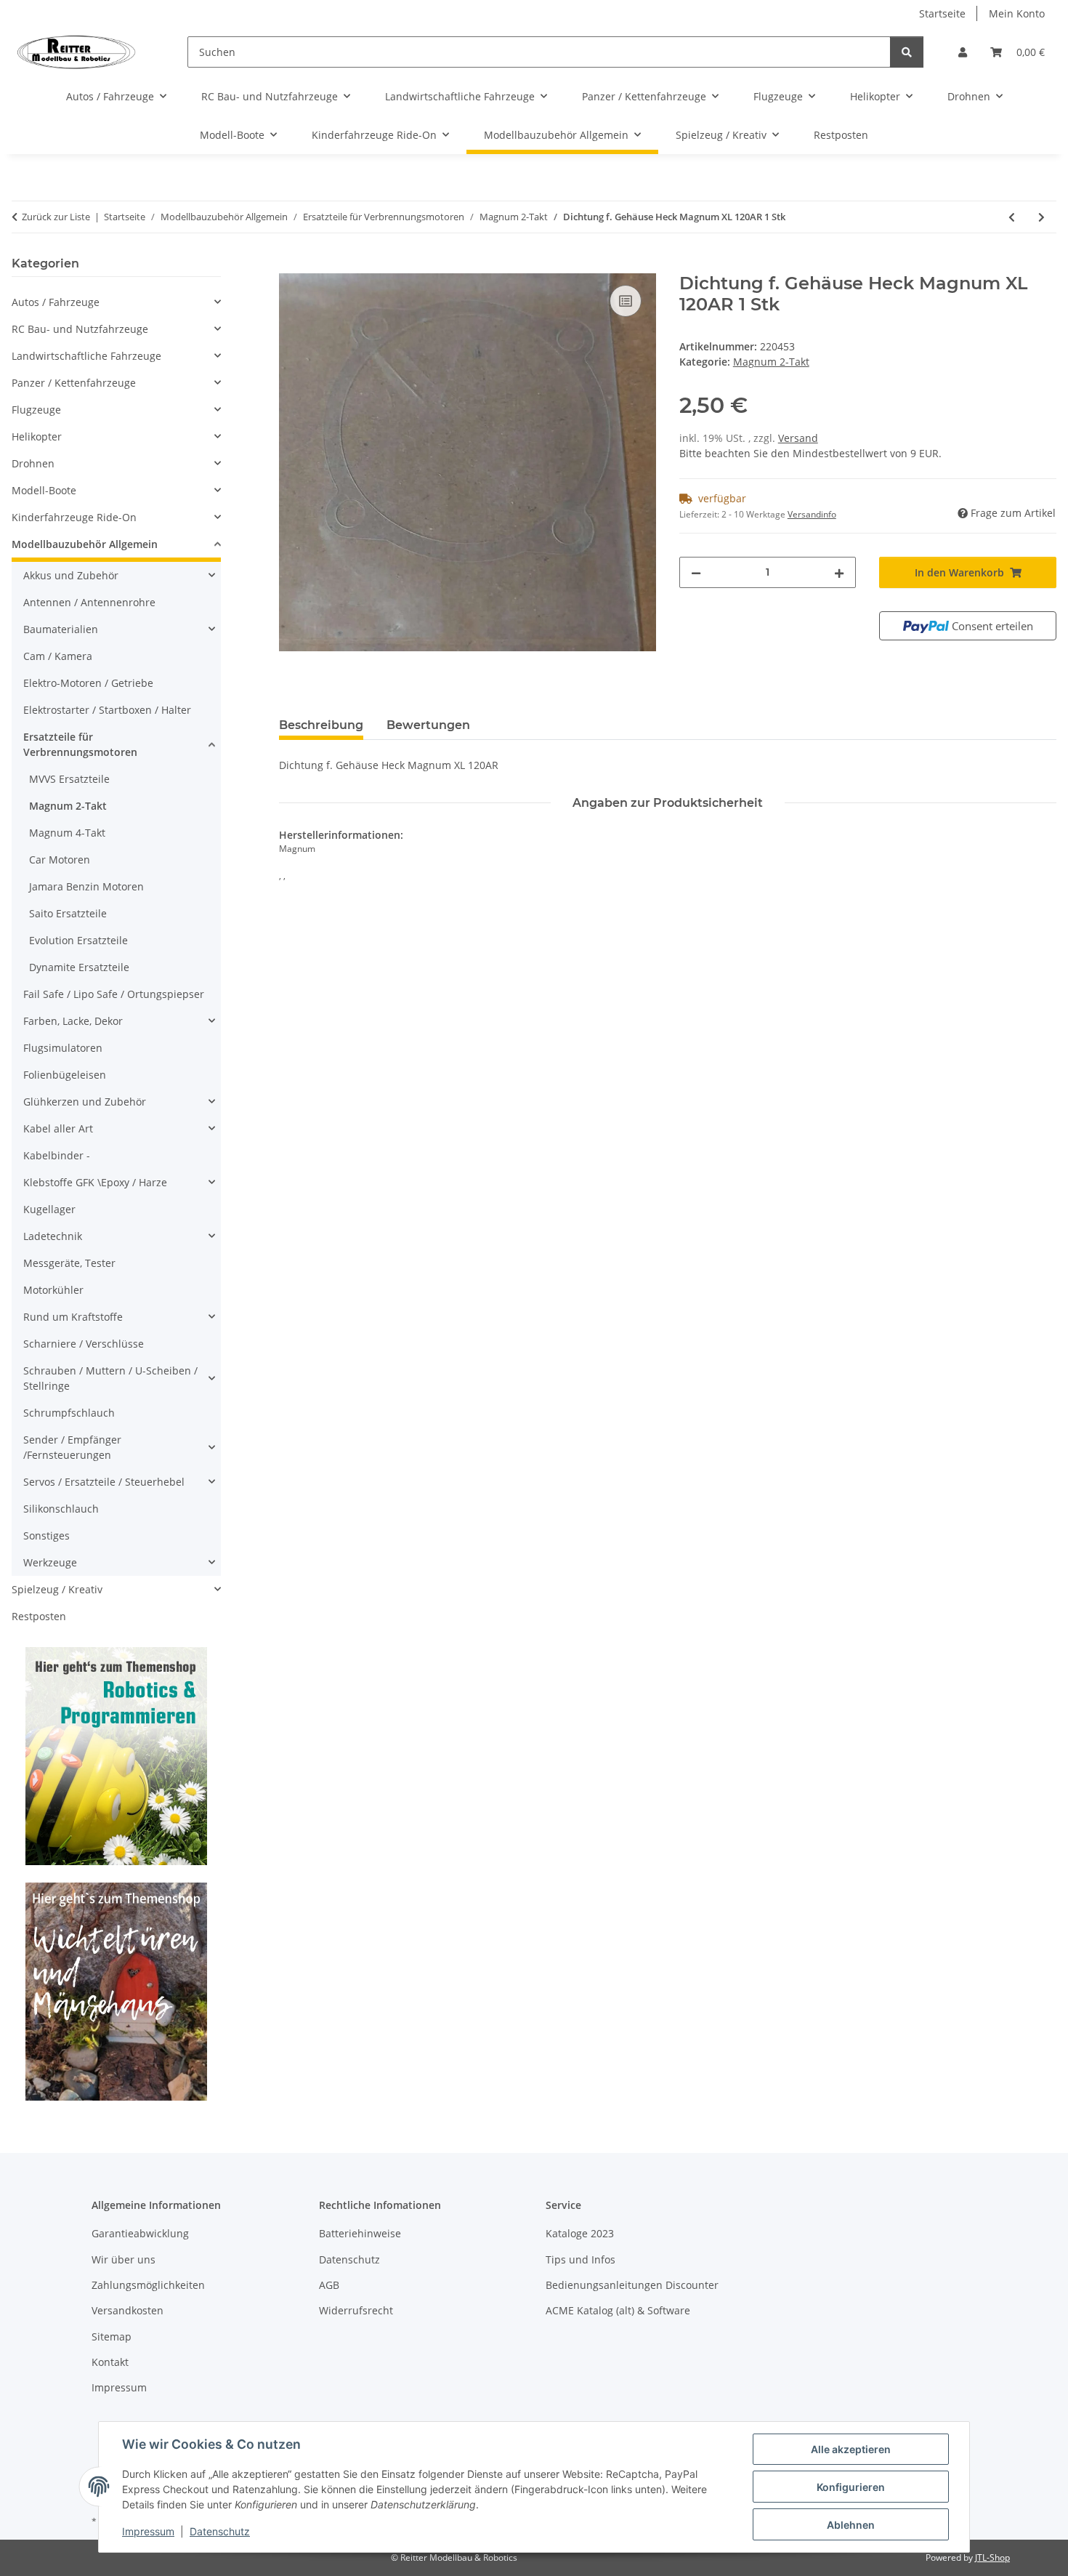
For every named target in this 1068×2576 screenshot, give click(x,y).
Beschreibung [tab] (321, 725)
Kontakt (110, 2362)
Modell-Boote (44, 490)
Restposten (39, 1616)
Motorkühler (53, 1290)
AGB (329, 2285)
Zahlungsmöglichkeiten (148, 2285)
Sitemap (112, 2336)
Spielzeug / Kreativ (57, 1589)
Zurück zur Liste (56, 217)
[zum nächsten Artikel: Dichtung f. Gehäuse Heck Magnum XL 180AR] (1041, 217)
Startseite (942, 13)
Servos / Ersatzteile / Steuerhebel (104, 1482)
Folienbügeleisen (65, 1075)
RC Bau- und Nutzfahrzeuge (80, 329)
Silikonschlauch (61, 1509)
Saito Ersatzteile (68, 913)
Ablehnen (851, 2525)
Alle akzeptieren (851, 2449)
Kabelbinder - (57, 1155)
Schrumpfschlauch (69, 1413)
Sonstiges (46, 1535)
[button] (963, 52)
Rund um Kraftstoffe (73, 1317)
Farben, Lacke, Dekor (73, 1021)
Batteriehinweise (360, 2233)
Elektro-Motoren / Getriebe (88, 683)
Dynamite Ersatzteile (79, 967)
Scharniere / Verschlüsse (84, 1344)
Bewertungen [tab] (428, 725)
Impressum (148, 2531)
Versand (798, 438)
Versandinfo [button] (812, 514)
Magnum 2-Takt (771, 362)
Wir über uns (124, 2259)
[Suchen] (907, 52)
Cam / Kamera (58, 656)
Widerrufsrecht (356, 2310)
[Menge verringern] (696, 572)
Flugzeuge (36, 410)
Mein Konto (1017, 13)
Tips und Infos (580, 2259)
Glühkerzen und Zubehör (85, 1102)
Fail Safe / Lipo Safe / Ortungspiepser (114, 994)
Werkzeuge (50, 1562)
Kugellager (49, 1209)
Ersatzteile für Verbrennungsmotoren (80, 744)
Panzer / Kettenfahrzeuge (74, 383)
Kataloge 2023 (580, 2233)
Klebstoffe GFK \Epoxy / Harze (95, 1182)
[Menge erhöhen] (839, 572)
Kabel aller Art (58, 1128)
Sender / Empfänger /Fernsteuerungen (72, 1447)
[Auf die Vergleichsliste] (626, 301)
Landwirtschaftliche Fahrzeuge (86, 356)
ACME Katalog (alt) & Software (618, 2310)
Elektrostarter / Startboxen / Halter (107, 710)
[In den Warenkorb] (291, 265)
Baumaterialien (61, 629)
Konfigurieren (851, 2487)
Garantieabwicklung (140, 2233)
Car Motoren (60, 860)
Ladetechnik (53, 1236)
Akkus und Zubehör (71, 575)
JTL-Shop (992, 2557)
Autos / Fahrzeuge (56, 302)
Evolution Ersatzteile (78, 940)
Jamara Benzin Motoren (86, 886)
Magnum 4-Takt (67, 833)
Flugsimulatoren (63, 1048)
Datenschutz (220, 2531)
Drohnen (33, 463)
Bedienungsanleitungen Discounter (632, 2285)
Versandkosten (128, 2310)
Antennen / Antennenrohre (89, 602)
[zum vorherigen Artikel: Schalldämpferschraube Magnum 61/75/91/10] (1012, 217)
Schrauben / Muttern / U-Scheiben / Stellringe (110, 1378)
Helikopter (37, 436)
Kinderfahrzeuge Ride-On (74, 517)
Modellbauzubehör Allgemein (85, 544)
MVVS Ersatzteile (69, 779)
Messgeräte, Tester (69, 1263)
